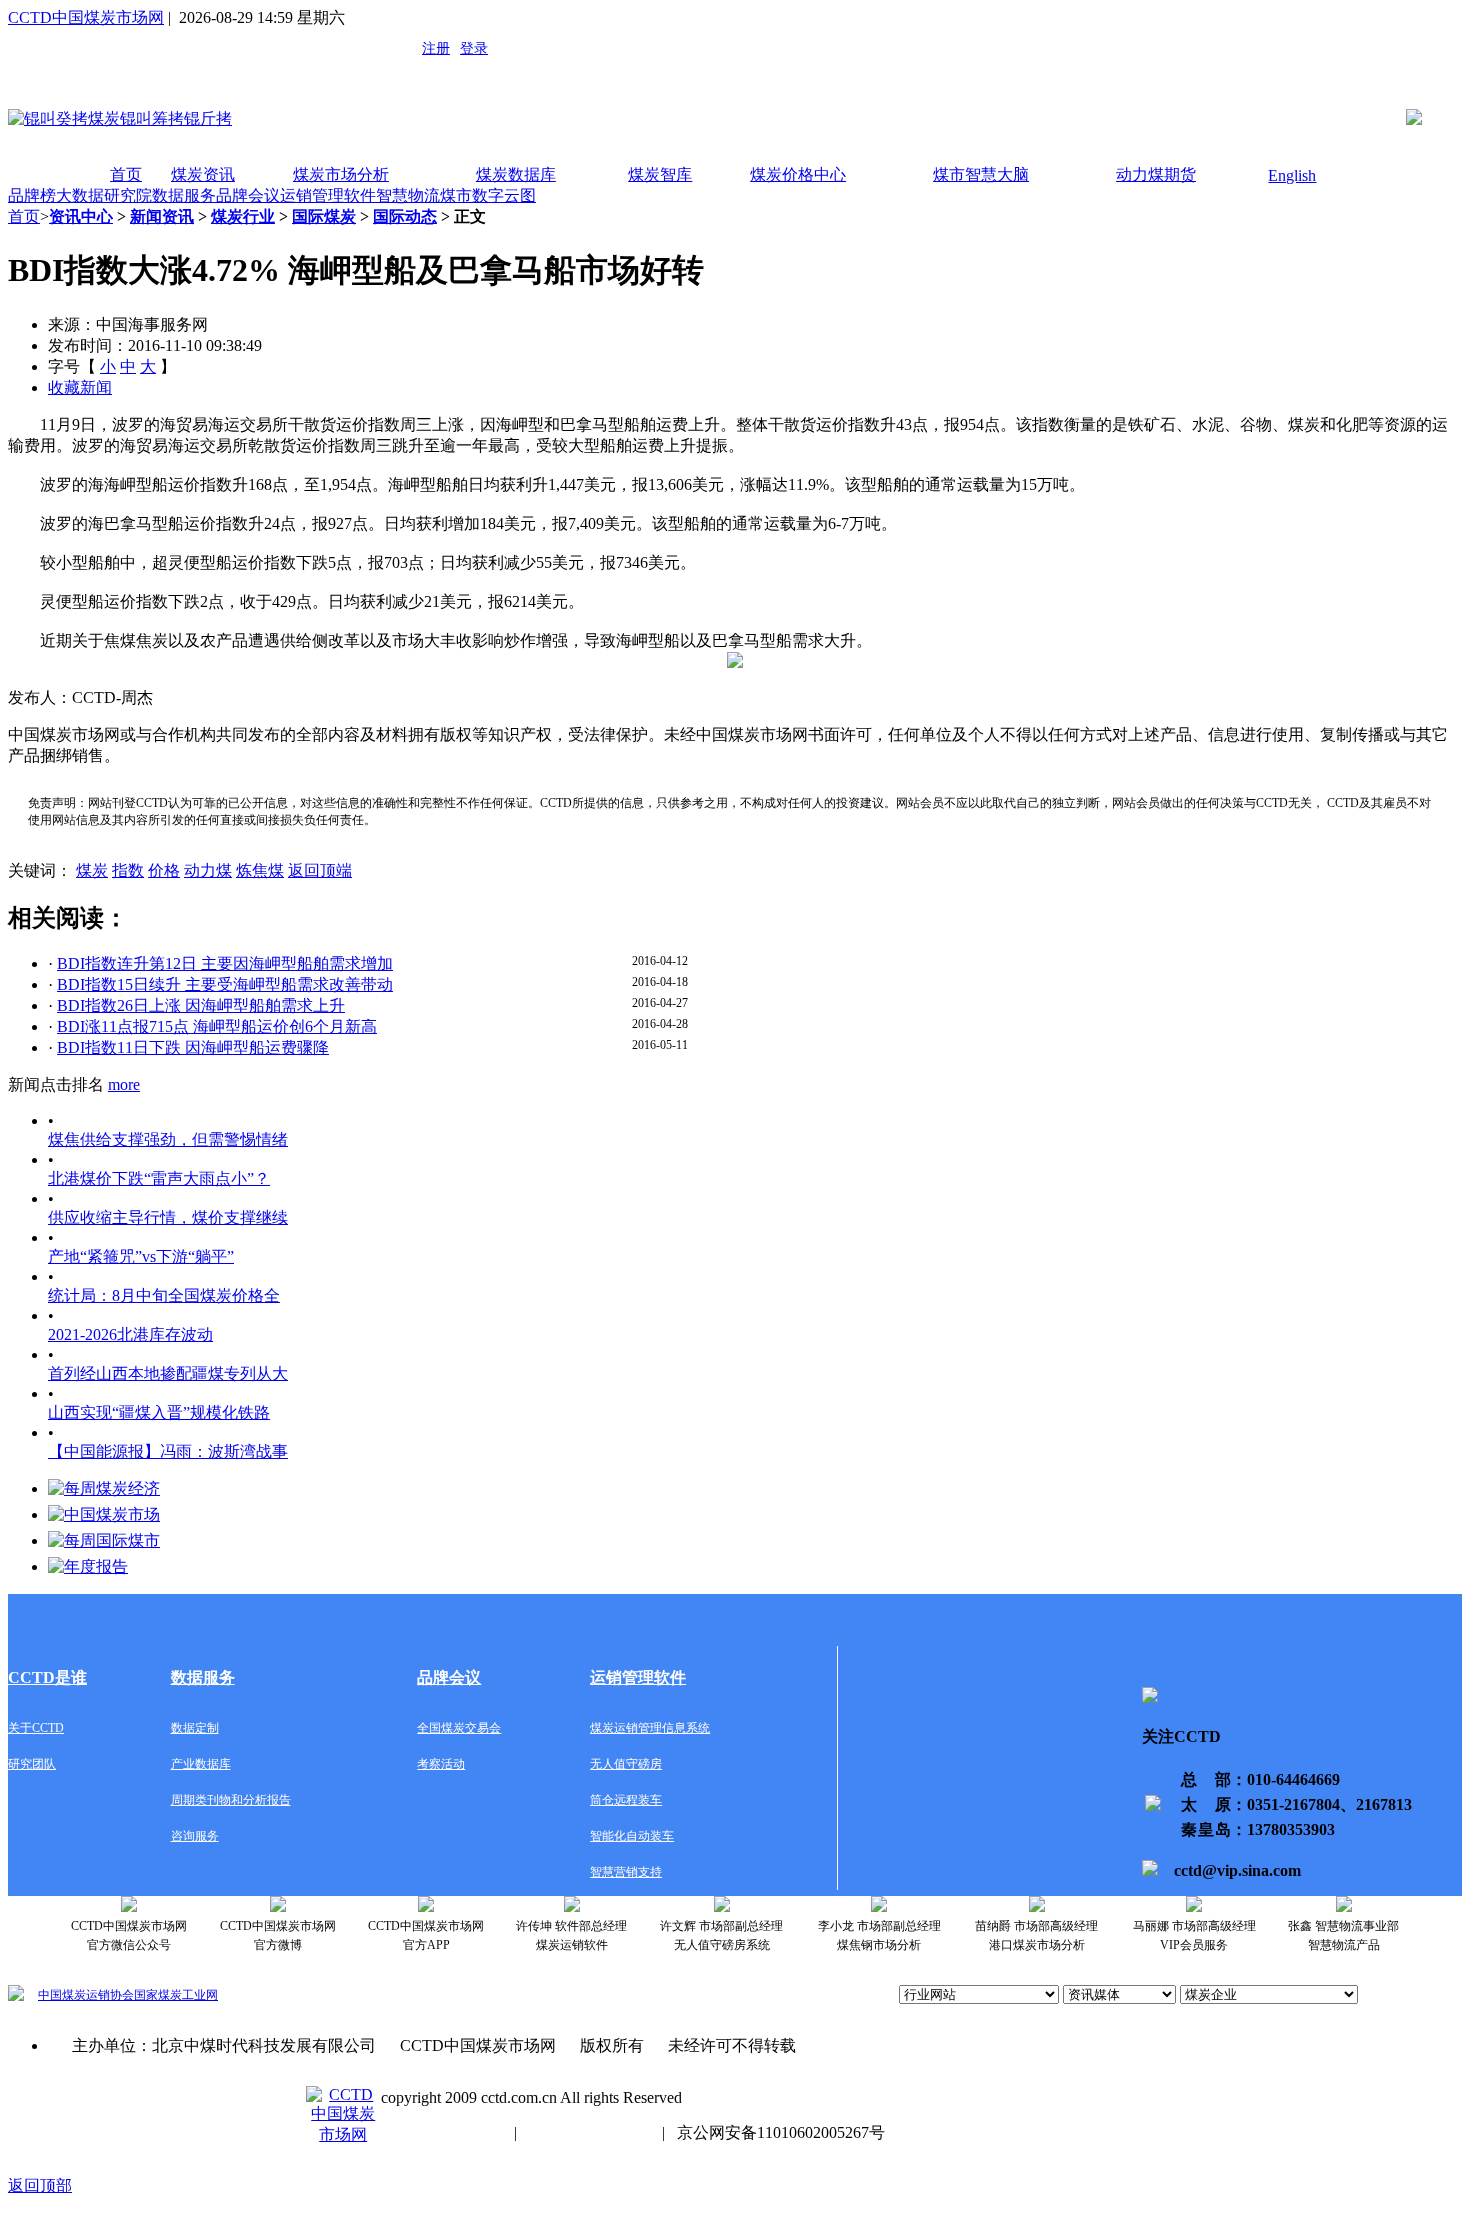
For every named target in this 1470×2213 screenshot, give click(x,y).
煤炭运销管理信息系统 (650, 1728)
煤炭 (92, 870)
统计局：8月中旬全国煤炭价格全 (164, 1295)
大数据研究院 (104, 195)
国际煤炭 (324, 216)
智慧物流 (408, 195)
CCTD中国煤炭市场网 (86, 17)
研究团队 (32, 1764)
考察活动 (441, 1764)
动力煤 (208, 870)
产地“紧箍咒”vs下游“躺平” (141, 1256)
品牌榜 (32, 195)
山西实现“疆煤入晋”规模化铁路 (159, 1412)
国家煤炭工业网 (176, 1995)
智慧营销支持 (626, 1872)
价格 (164, 870)
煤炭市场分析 (341, 174)
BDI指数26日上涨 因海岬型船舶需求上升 (201, 1005)
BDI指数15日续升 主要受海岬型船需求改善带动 (225, 984)
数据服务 (184, 195)
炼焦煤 (260, 870)
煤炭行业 (243, 216)
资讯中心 (81, 216)
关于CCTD (36, 1728)
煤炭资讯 (203, 174)
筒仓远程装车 (626, 1800)
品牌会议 (248, 195)
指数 (128, 870)
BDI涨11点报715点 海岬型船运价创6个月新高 (217, 1026)
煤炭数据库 (516, 174)
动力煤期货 (1156, 174)
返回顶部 (40, 2185)
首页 (126, 174)
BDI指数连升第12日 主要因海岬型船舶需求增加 (225, 963)
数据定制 (195, 1728)
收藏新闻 (80, 387)
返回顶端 (320, 870)
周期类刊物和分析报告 (231, 1800)
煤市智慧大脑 (981, 174)
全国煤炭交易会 (459, 1728)
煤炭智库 (660, 174)
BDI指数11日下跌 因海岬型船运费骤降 (193, 1047)
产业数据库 (201, 1764)
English (1292, 175)
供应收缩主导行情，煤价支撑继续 (168, 1217)
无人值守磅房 (626, 1764)
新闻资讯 (162, 216)
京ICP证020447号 (589, 2132)
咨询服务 (195, 1836)
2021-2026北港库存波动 (130, 1334)
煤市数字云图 (488, 195)
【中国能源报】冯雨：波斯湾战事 (168, 1451)
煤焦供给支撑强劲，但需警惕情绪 (168, 1139)
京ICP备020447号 (441, 2132)
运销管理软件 (328, 195)
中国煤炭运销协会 (86, 1995)
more (124, 1084)
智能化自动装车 (632, 1836)
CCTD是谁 (47, 1677)
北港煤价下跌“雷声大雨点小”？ (159, 1178)
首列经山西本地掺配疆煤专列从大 (168, 1373)
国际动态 (405, 216)
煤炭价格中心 (798, 174)
